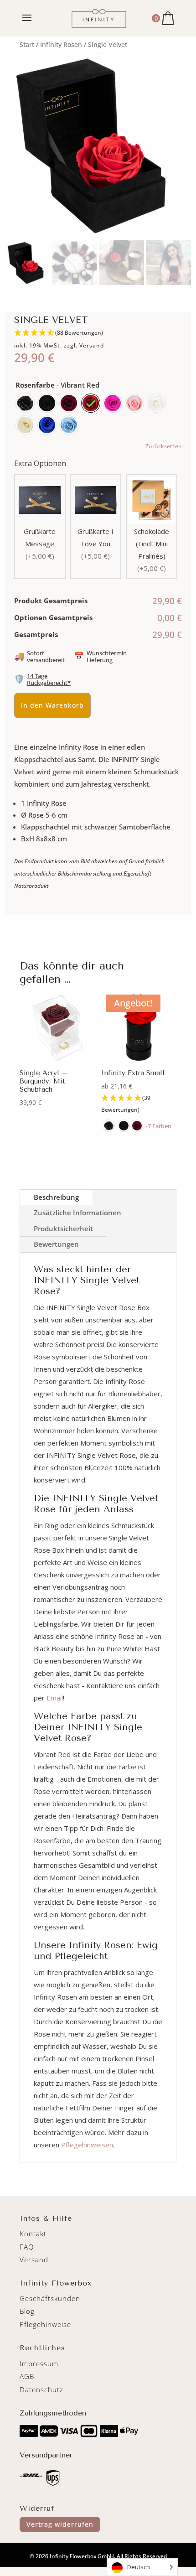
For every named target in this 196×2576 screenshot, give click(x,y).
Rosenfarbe (35, 385)
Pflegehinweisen (87, 2145)
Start (27, 44)
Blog (27, 2311)
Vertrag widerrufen (60, 2524)
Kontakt (33, 2234)
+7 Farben (158, 1126)
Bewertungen (56, 1244)
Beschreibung (56, 1197)
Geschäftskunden (50, 2298)
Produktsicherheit (63, 1228)
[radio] (25, 403)
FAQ (27, 2247)
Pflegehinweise (45, 2324)
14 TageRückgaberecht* (49, 679)
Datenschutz (41, 2389)
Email (55, 1698)
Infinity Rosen (61, 44)
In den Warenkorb (52, 705)
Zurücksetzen (164, 446)
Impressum (39, 2363)
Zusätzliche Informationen (77, 1213)
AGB (27, 2376)
